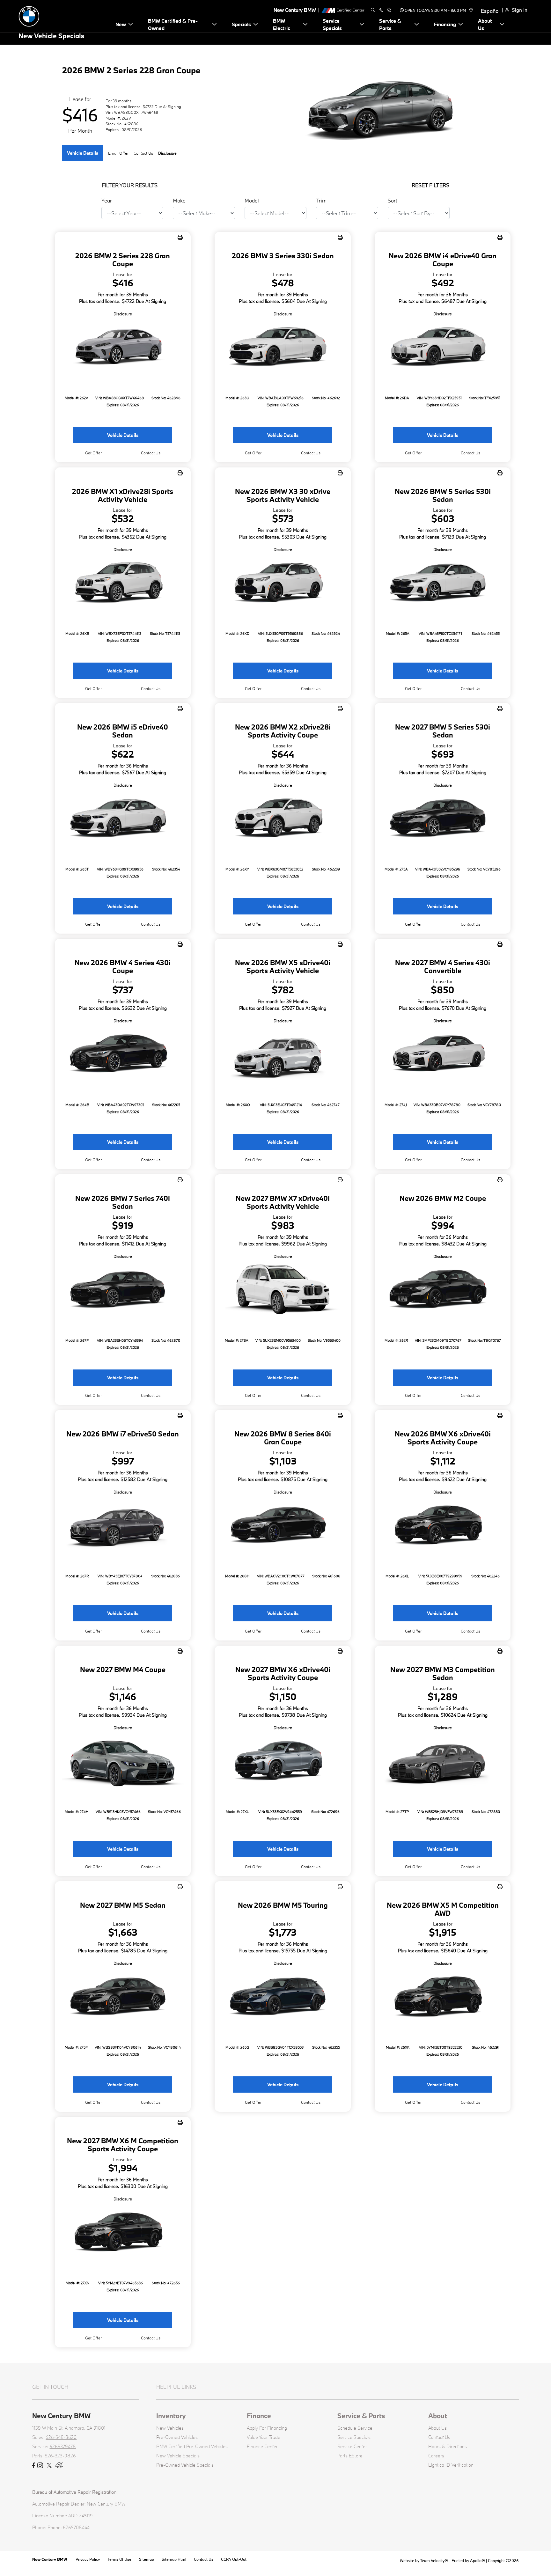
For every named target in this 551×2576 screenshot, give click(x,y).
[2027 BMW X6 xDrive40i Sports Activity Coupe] (283, 1762)
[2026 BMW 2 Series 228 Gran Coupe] (123, 348)
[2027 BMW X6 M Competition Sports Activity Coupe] (123, 2233)
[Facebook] (34, 2466)
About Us (437, 2428)
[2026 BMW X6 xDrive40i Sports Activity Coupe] (443, 1526)
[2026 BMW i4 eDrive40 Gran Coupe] (443, 348)
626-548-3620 (61, 2437)
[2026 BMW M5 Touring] (283, 1997)
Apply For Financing (267, 2428)
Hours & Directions (448, 2446)
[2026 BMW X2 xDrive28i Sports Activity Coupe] (283, 819)
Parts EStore (350, 2456)
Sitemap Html (174, 2559)
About (438, 2416)
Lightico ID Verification (451, 2465)
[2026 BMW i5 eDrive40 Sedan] (123, 819)
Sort (393, 200)
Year (107, 200)
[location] (470, 10)
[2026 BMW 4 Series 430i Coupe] (123, 1055)
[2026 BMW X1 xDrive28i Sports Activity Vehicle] (123, 584)
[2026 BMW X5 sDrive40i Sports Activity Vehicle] (283, 1055)
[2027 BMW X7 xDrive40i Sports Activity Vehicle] (283, 1291)
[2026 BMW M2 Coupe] (443, 1291)
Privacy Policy (88, 2559)
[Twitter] (49, 2466)
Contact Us (439, 2437)
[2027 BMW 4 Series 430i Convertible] (443, 1055)
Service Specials (354, 2437)
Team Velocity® (434, 2560)
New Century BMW (50, 2559)
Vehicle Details (83, 153)
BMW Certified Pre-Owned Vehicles (192, 2446)
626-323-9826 (60, 2456)
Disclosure (167, 153)
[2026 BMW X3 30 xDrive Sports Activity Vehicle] (283, 584)
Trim (321, 200)
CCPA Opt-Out (234, 2559)
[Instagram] (40, 2466)
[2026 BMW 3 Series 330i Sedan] (283, 348)
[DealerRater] (59, 2466)
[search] (373, 10)
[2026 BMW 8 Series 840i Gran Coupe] (283, 1526)
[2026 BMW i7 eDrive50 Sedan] (123, 1526)
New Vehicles (170, 2428)
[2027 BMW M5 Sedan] (123, 1997)
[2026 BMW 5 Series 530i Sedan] (443, 584)
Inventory (171, 2416)
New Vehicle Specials (178, 2456)
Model (252, 200)
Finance (259, 2416)
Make (179, 200)
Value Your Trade (264, 2437)
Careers (436, 2456)
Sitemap (147, 2559)
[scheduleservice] (381, 10)
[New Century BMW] (63, 15)
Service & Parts (361, 2416)
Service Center (352, 2446)
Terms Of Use (119, 2559)
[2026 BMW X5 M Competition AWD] (443, 1997)
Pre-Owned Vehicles (177, 2437)
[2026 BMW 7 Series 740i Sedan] (123, 1291)
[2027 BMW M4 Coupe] (123, 1762)
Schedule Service (355, 2428)
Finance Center (262, 2446)
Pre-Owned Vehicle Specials (185, 2465)
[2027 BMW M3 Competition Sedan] (443, 1762)
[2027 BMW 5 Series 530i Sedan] (443, 819)
